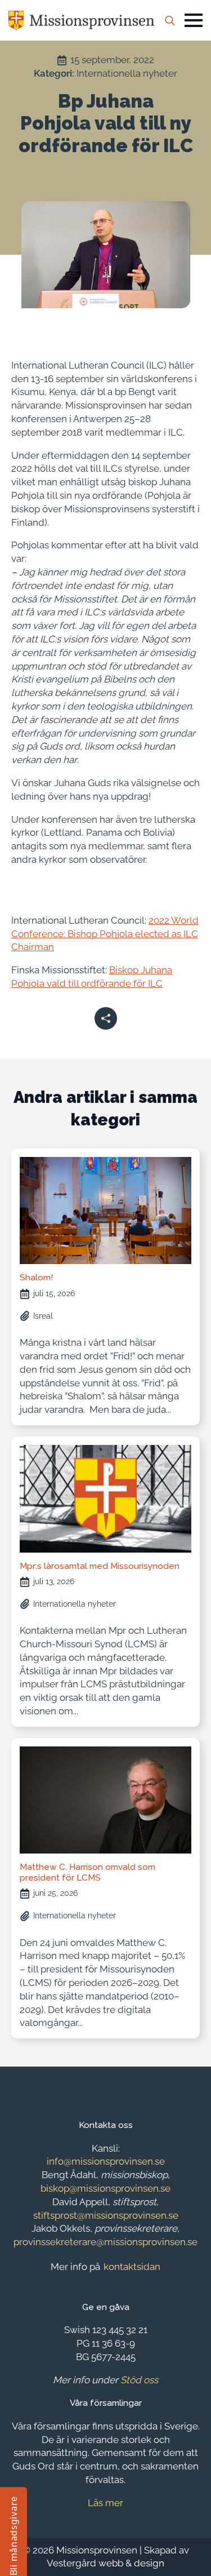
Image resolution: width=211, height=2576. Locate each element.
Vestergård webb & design (105, 2563)
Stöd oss (139, 2380)
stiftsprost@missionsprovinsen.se (106, 2215)
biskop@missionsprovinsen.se (105, 2188)
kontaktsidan (132, 2267)
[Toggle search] (170, 20)
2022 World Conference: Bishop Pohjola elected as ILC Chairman (105, 934)
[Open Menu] (194, 20)
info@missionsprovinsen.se (106, 2161)
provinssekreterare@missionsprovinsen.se (105, 2242)
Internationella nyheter (127, 73)
